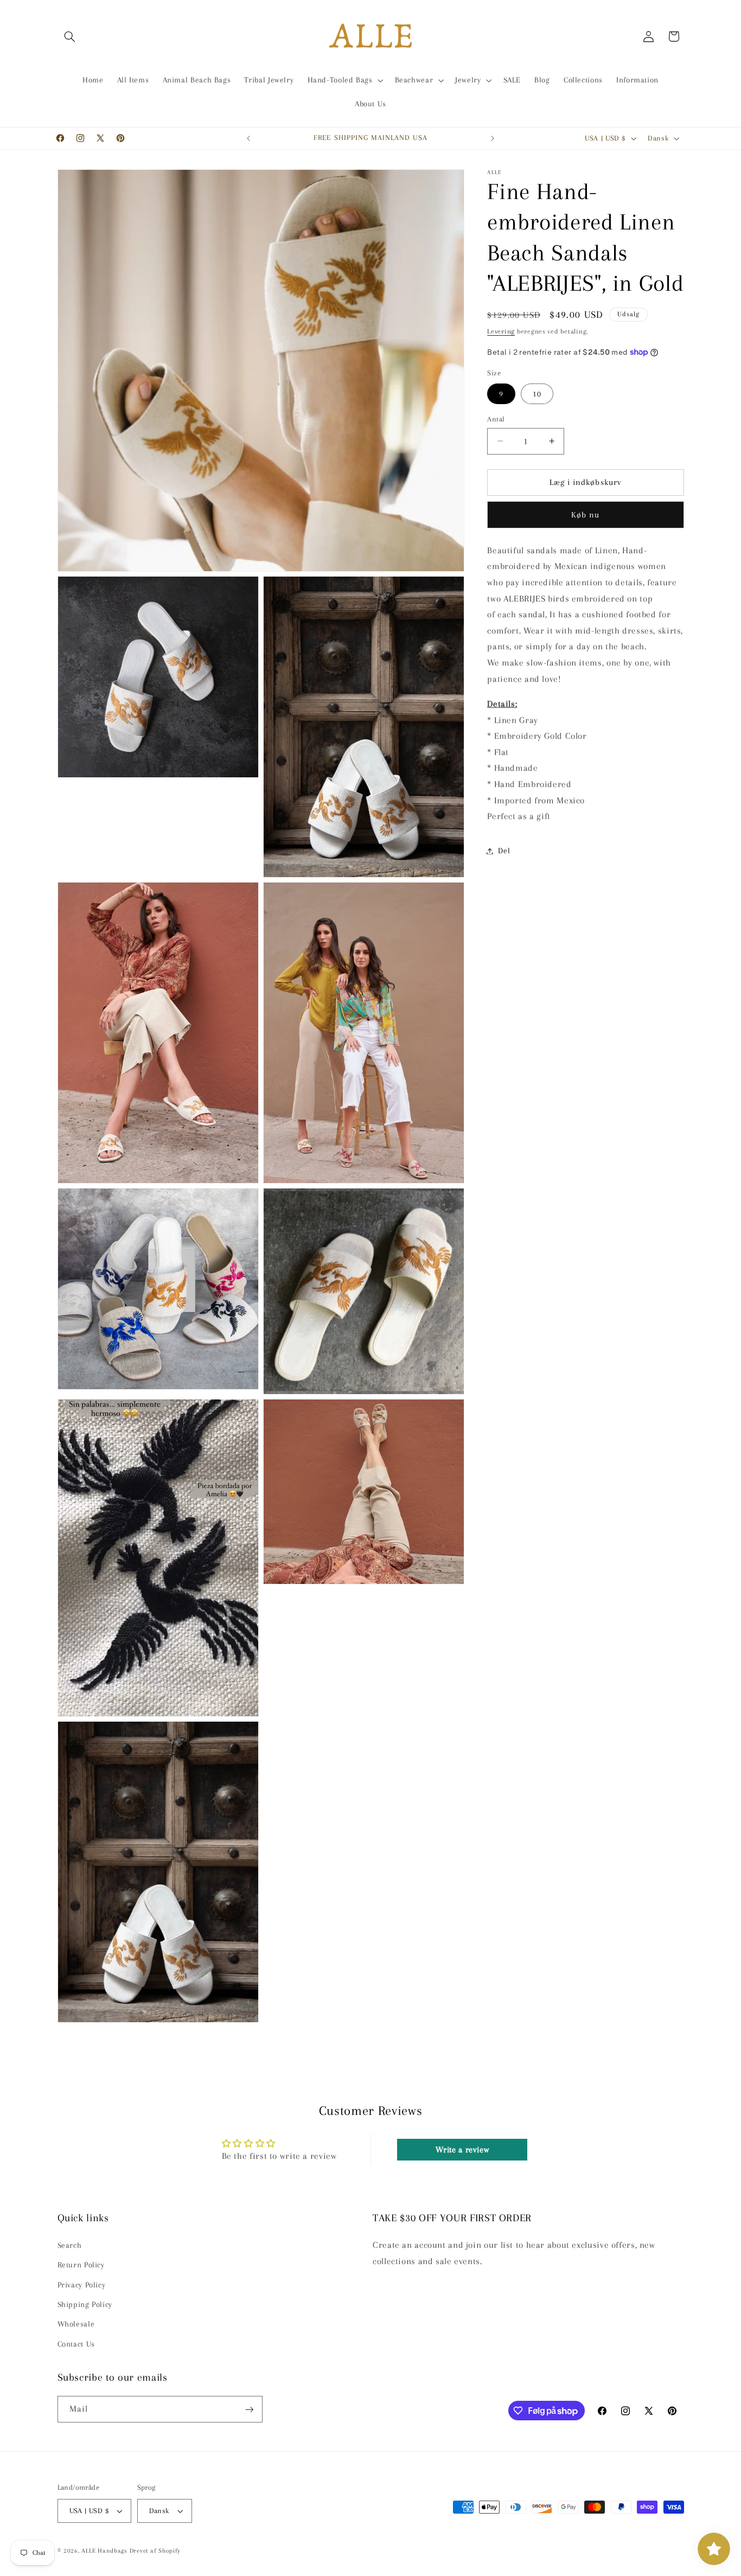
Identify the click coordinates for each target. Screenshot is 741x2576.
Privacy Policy (82, 2284)
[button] (70, 36)
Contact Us (76, 2343)
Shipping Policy (85, 2304)
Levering (501, 331)
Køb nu (585, 515)
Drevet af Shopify (155, 2551)
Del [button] (504, 851)
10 (537, 393)
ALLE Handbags (104, 2551)
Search (70, 2245)
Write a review (462, 2150)
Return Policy (81, 2265)
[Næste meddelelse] (493, 138)
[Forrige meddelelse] (248, 138)
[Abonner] (249, 2409)
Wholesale (76, 2324)
